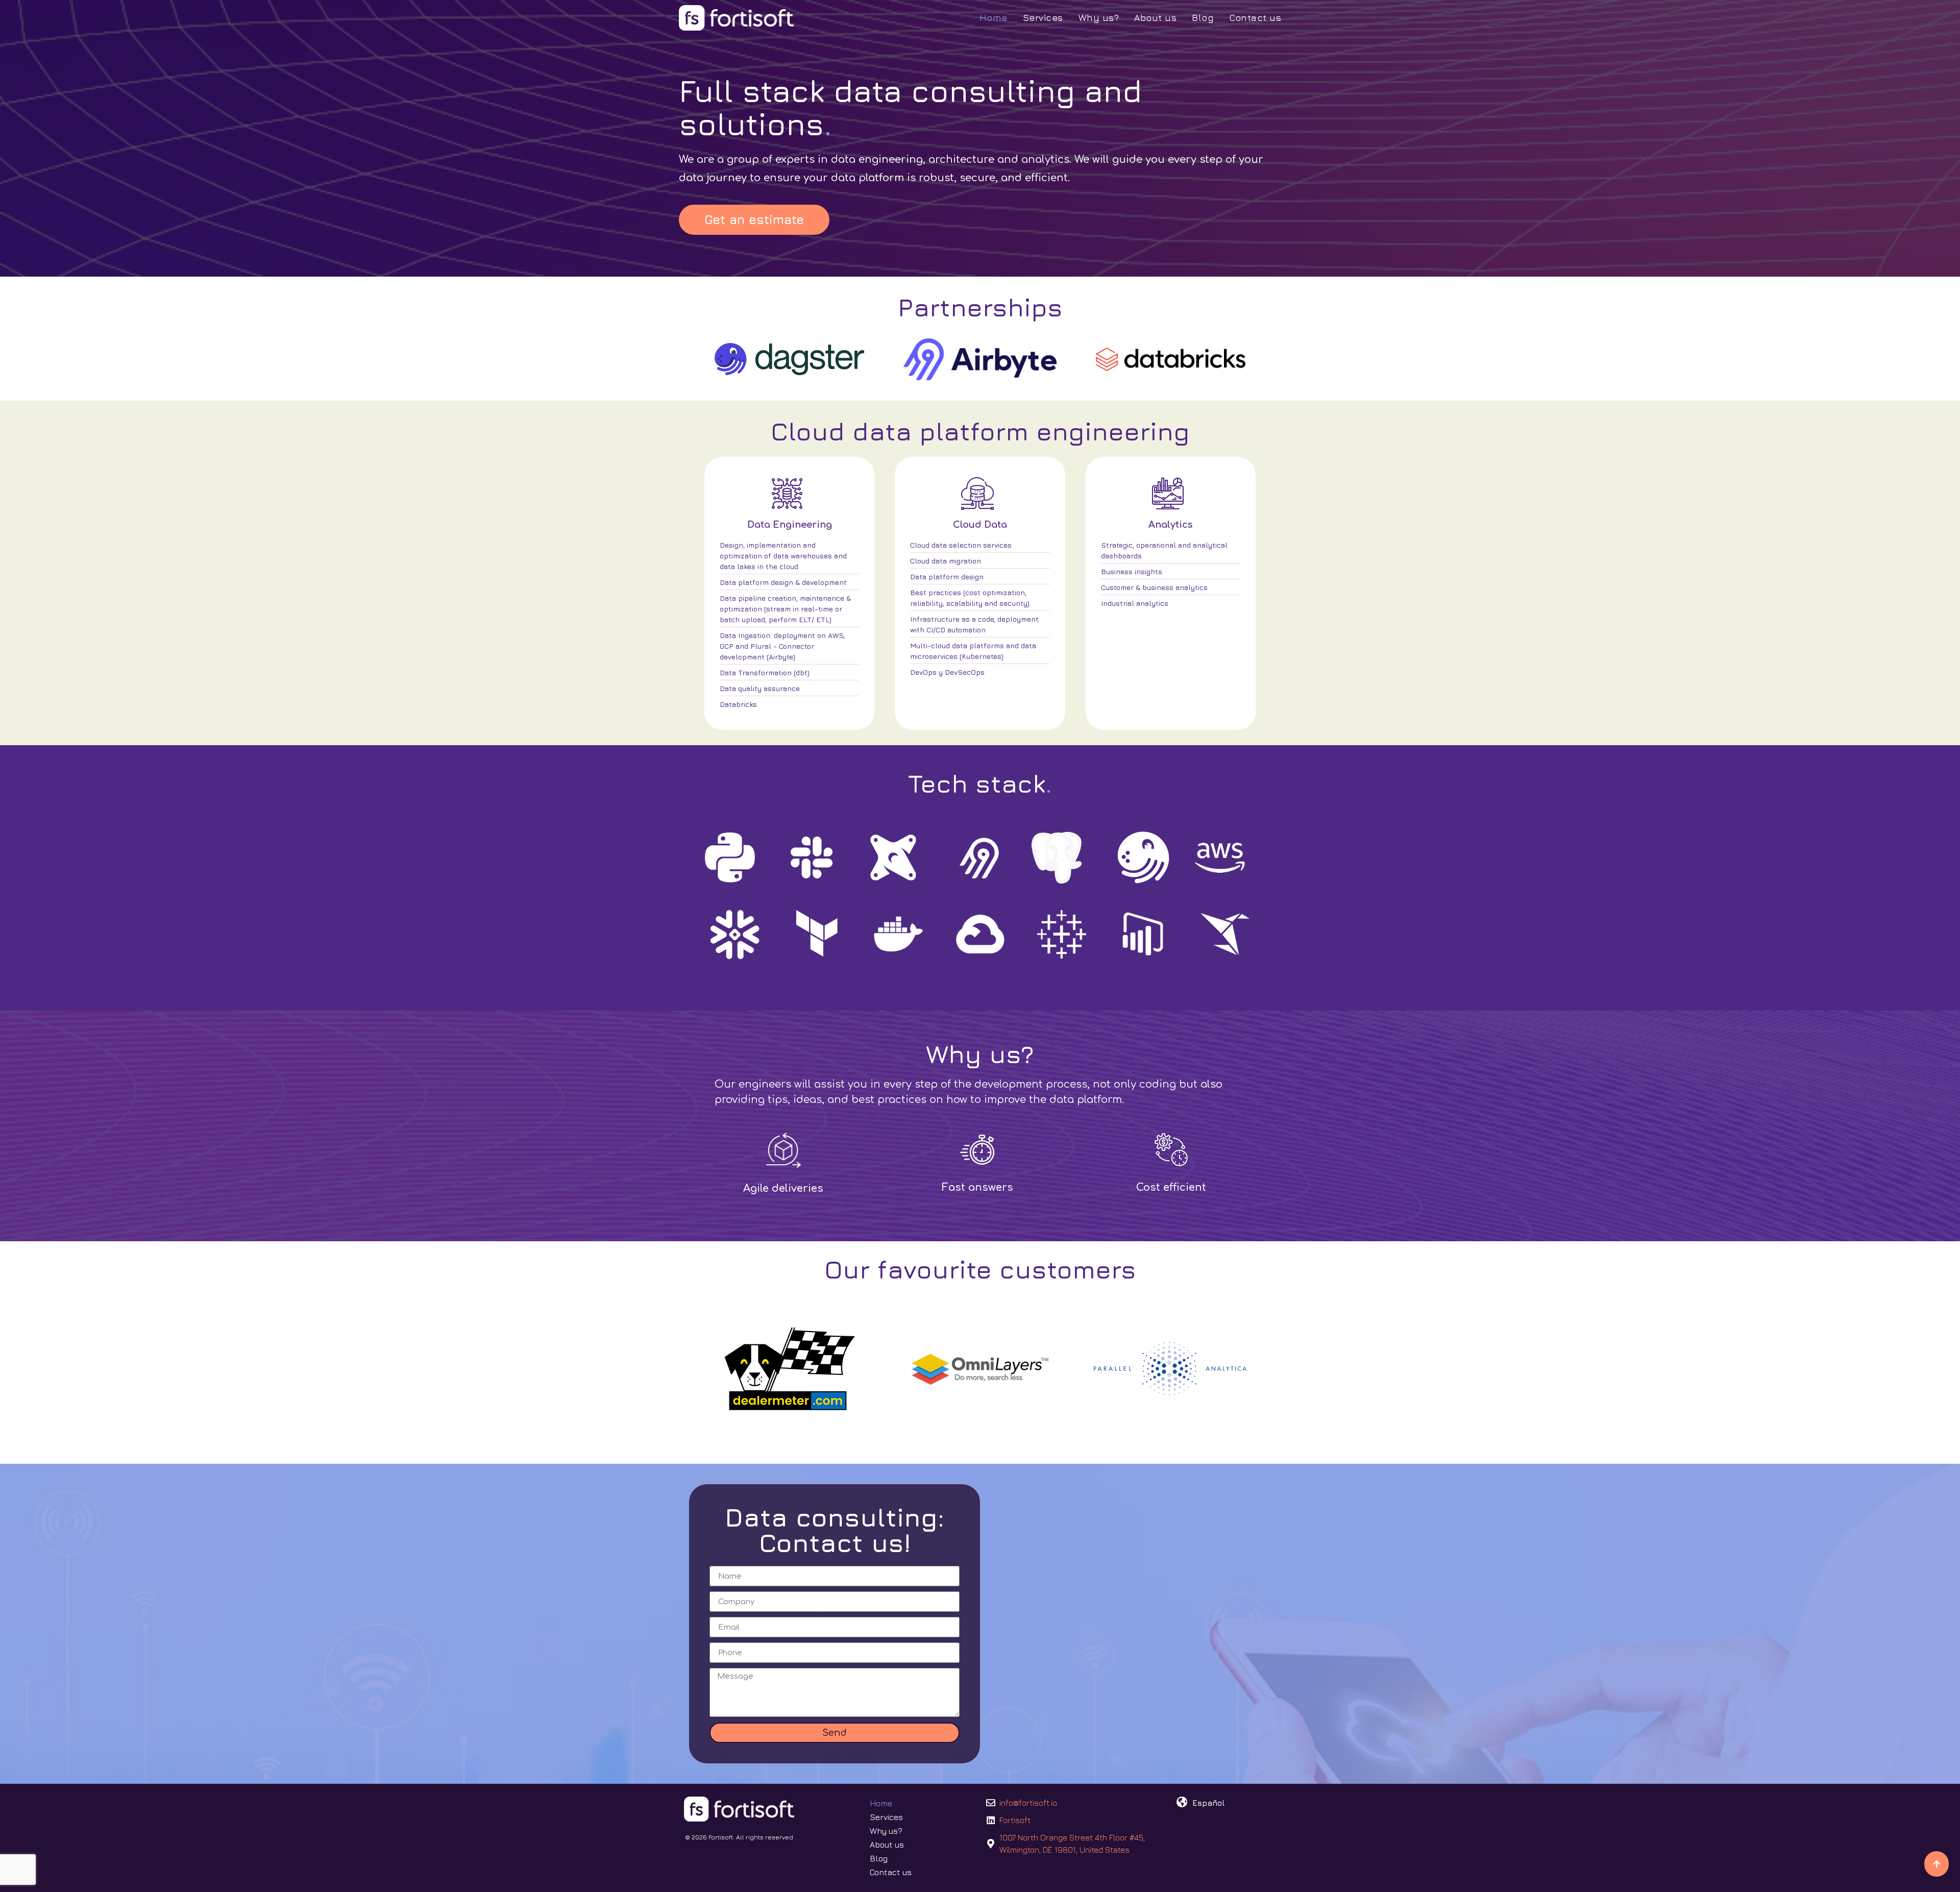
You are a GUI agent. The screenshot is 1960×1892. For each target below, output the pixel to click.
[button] (754, 220)
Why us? (1099, 18)
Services (1043, 18)
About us (1155, 18)
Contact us (1255, 18)
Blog (1203, 18)
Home (994, 18)
